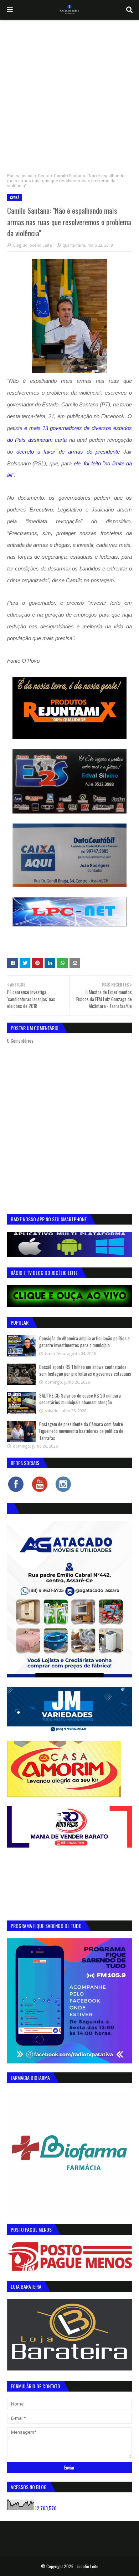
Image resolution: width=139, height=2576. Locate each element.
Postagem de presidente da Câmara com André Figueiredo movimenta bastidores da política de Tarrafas (81, 1431)
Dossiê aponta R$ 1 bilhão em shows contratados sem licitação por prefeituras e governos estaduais (85, 1370)
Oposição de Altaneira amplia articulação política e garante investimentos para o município (84, 1342)
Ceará (44, 176)
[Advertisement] (69, 93)
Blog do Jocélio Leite (33, 245)
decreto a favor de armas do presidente (68, 452)
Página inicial (20, 176)
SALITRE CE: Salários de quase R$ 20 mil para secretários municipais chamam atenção (80, 1399)
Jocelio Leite (88, 2566)
